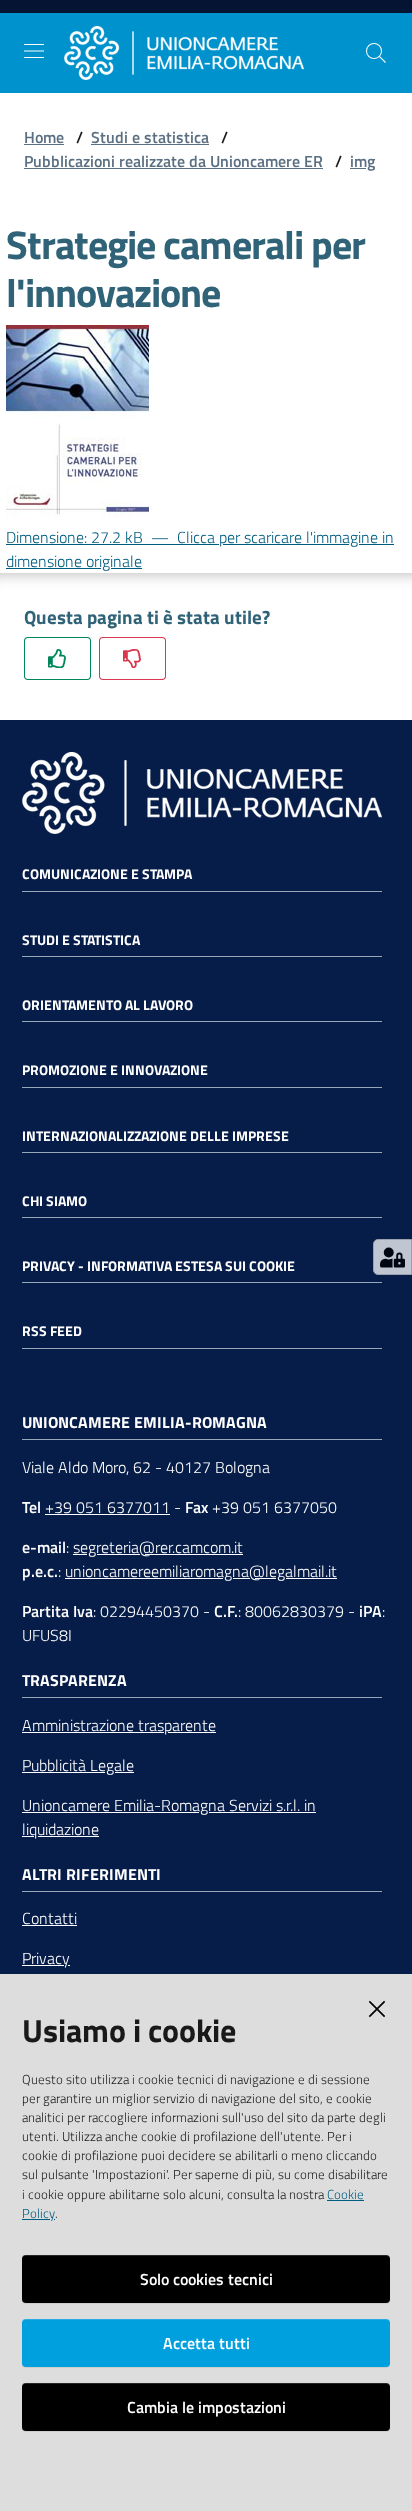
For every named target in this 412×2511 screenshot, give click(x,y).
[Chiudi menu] (340, 40)
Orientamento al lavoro (107, 1005)
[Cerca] (376, 53)
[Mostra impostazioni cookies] (392, 1257)
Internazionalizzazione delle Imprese (155, 1136)
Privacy (46, 1958)
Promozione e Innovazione (115, 1070)
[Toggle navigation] (34, 51)
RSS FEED (52, 1331)
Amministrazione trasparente (119, 1725)
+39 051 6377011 (107, 1507)
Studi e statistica (150, 137)
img (362, 161)
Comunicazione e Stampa (107, 874)
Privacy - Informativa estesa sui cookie (158, 1266)
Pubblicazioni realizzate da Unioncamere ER (173, 161)
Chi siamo (54, 1201)
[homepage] (214, 53)
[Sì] (57, 658)
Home (44, 137)
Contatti (49, 1918)
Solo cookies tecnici (206, 2279)
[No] (132, 658)
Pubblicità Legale (78, 1765)
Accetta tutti (206, 2343)
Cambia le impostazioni (206, 2407)
